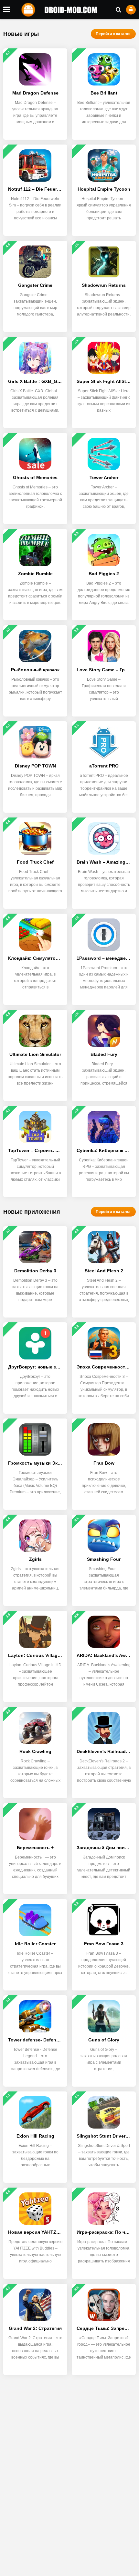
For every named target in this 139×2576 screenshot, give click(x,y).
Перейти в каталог (113, 34)
